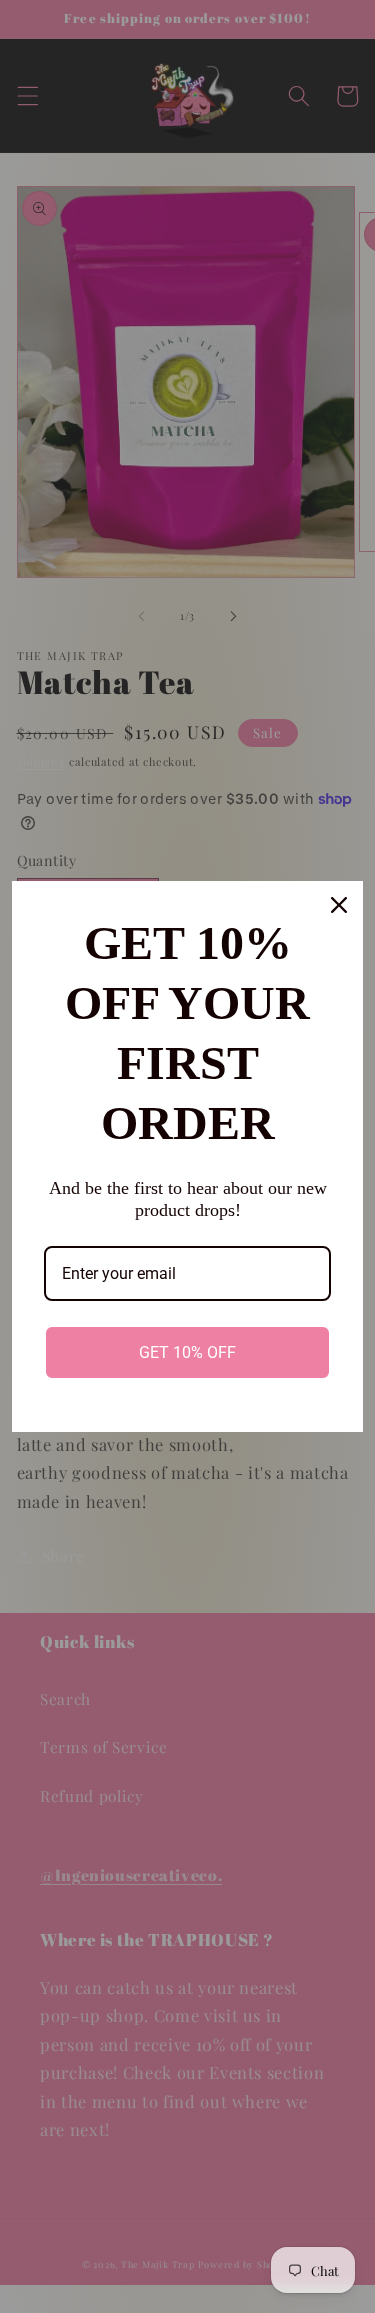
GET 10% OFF (187, 1352)
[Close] (339, 905)
